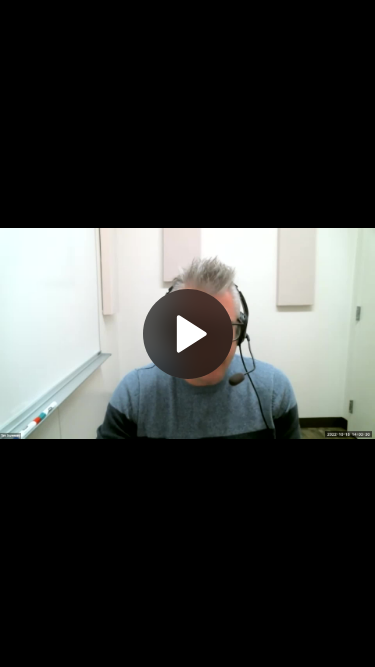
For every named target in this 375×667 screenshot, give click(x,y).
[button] (188, 334)
